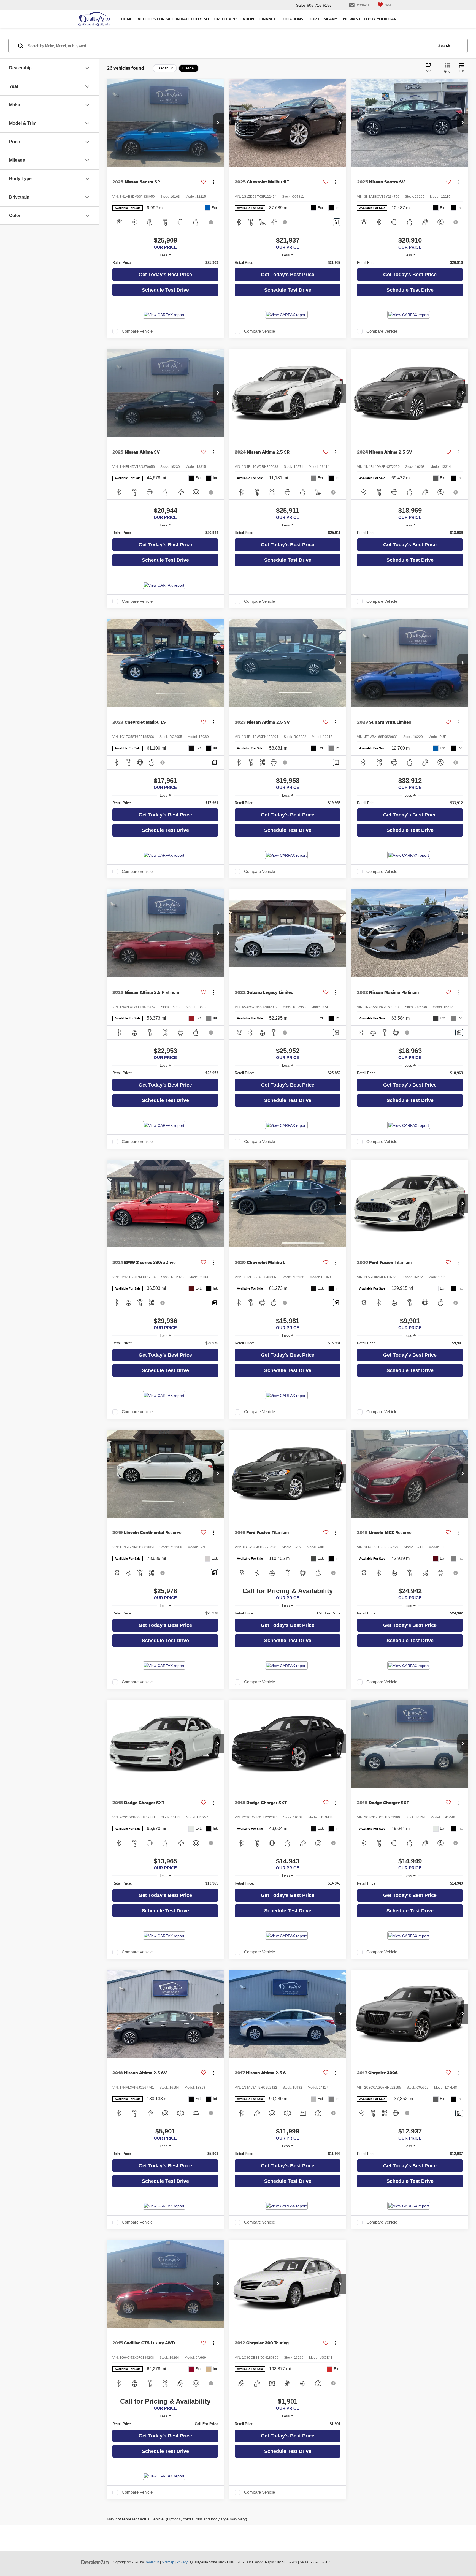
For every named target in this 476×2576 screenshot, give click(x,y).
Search (444, 46)
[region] (165, 263)
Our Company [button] (323, 19)
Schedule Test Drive (165, 290)
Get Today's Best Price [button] (165, 275)
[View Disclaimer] (212, 222)
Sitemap (168, 2562)
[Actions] (213, 182)
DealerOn (152, 2562)
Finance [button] (268, 19)
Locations (292, 19)
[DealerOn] (95, 2562)
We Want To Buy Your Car (370, 19)
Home (127, 19)
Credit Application (234, 19)
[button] (218, 123)
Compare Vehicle (137, 331)
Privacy (182, 2562)
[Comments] (337, 222)
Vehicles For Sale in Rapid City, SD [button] (173, 19)
